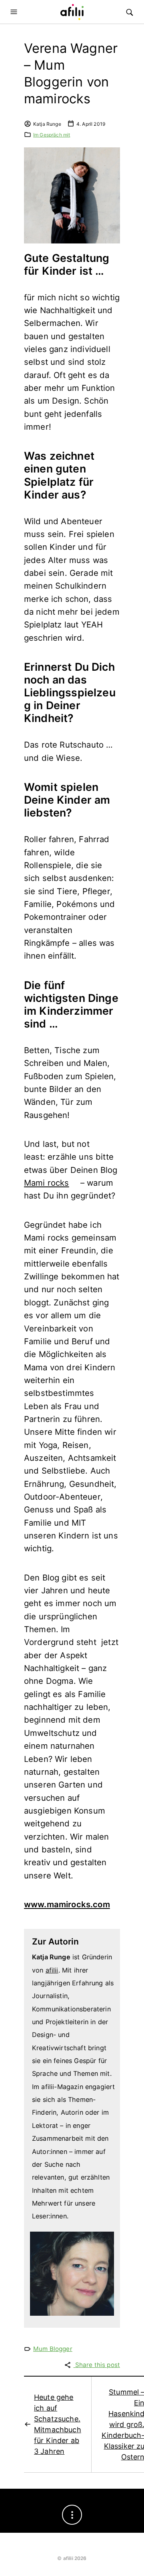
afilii (52, 1970)
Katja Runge (47, 124)
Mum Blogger (53, 2349)
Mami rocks (47, 1183)
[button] (15, 12)
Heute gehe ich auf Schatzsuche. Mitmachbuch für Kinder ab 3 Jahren (58, 2424)
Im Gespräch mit (52, 135)
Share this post (97, 2365)
